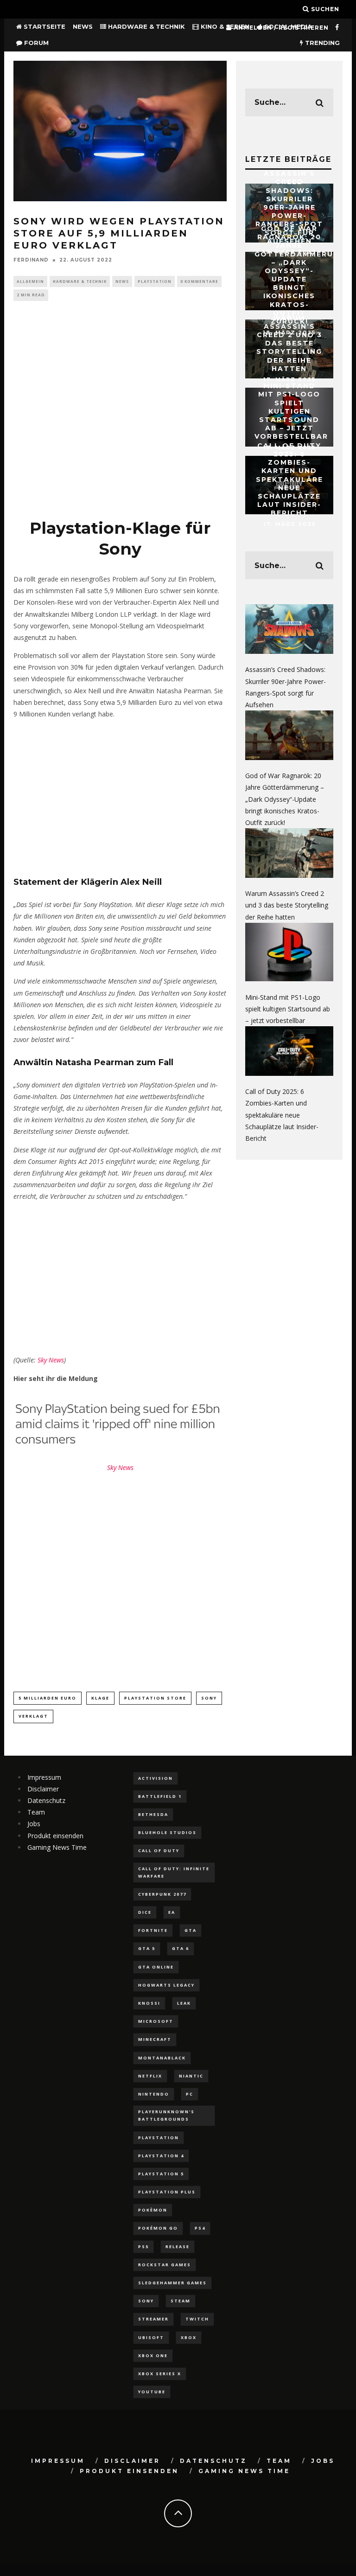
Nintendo (154, 2094)
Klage (100, 1698)
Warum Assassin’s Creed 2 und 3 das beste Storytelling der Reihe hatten (289, 343)
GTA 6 (181, 1948)
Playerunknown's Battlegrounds (166, 2115)
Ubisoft (151, 2337)
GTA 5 (147, 1948)
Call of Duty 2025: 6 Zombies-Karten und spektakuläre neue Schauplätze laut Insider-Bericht (289, 479)
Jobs (34, 1824)
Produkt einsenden (55, 1836)
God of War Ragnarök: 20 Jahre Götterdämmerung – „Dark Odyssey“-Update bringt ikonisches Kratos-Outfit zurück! (300, 275)
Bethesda (153, 1814)
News (83, 26)
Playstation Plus (167, 2192)
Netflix (150, 2076)
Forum (35, 43)
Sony (209, 1698)
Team (36, 1812)
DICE (145, 1912)
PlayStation (155, 281)
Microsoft (156, 2021)
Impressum (44, 1777)
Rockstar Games (165, 2265)
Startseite (44, 26)
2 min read (31, 295)
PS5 (143, 2247)
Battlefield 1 (160, 1796)
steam (181, 2301)
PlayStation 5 (161, 2174)
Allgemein (30, 281)
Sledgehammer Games (172, 2283)
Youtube (152, 2392)
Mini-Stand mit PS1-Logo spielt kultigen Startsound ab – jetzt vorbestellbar (291, 411)
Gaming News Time (57, 1847)
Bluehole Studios (167, 1832)
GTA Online (156, 1967)
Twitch (197, 2319)
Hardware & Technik (146, 26)
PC (190, 2094)
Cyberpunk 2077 (162, 1894)
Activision (156, 1778)
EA (172, 1912)
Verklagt (33, 1716)
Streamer (153, 2319)
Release (178, 2247)
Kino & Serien (224, 26)
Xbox (189, 2337)
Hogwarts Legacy (166, 1985)
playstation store (155, 1698)
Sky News (51, 1360)
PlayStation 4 (161, 2156)
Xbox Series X (160, 2374)
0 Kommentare (199, 281)
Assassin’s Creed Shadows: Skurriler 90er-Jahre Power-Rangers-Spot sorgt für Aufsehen (289, 207)
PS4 (200, 2228)
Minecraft (155, 2039)
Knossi (149, 2003)
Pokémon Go (158, 2228)
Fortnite (153, 1930)
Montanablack (162, 2058)
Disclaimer (43, 1789)
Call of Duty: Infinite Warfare (174, 1872)
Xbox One (153, 2355)
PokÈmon (153, 2210)
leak (184, 2003)
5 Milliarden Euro (48, 1698)
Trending (321, 43)
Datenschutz (46, 1800)
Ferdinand (31, 260)
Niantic (191, 2076)
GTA (191, 1930)
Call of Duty (159, 1851)
